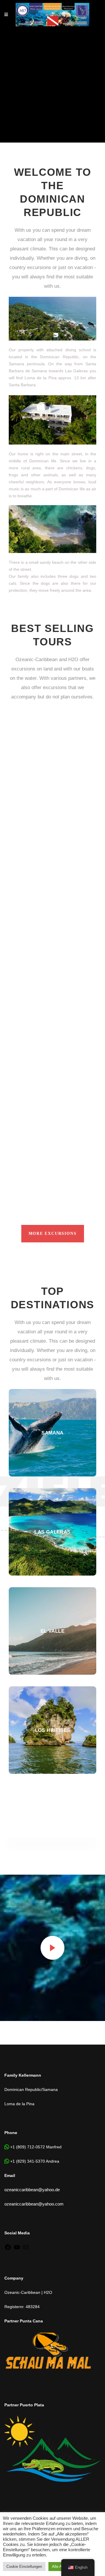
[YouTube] (17, 2249)
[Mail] (26, 2249)
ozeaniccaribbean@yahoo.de (32, 2190)
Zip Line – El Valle (42, 824)
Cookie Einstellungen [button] (24, 2567)
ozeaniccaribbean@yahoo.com (34, 2204)
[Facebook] (8, 2249)
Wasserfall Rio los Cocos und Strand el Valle (40, 1153)
